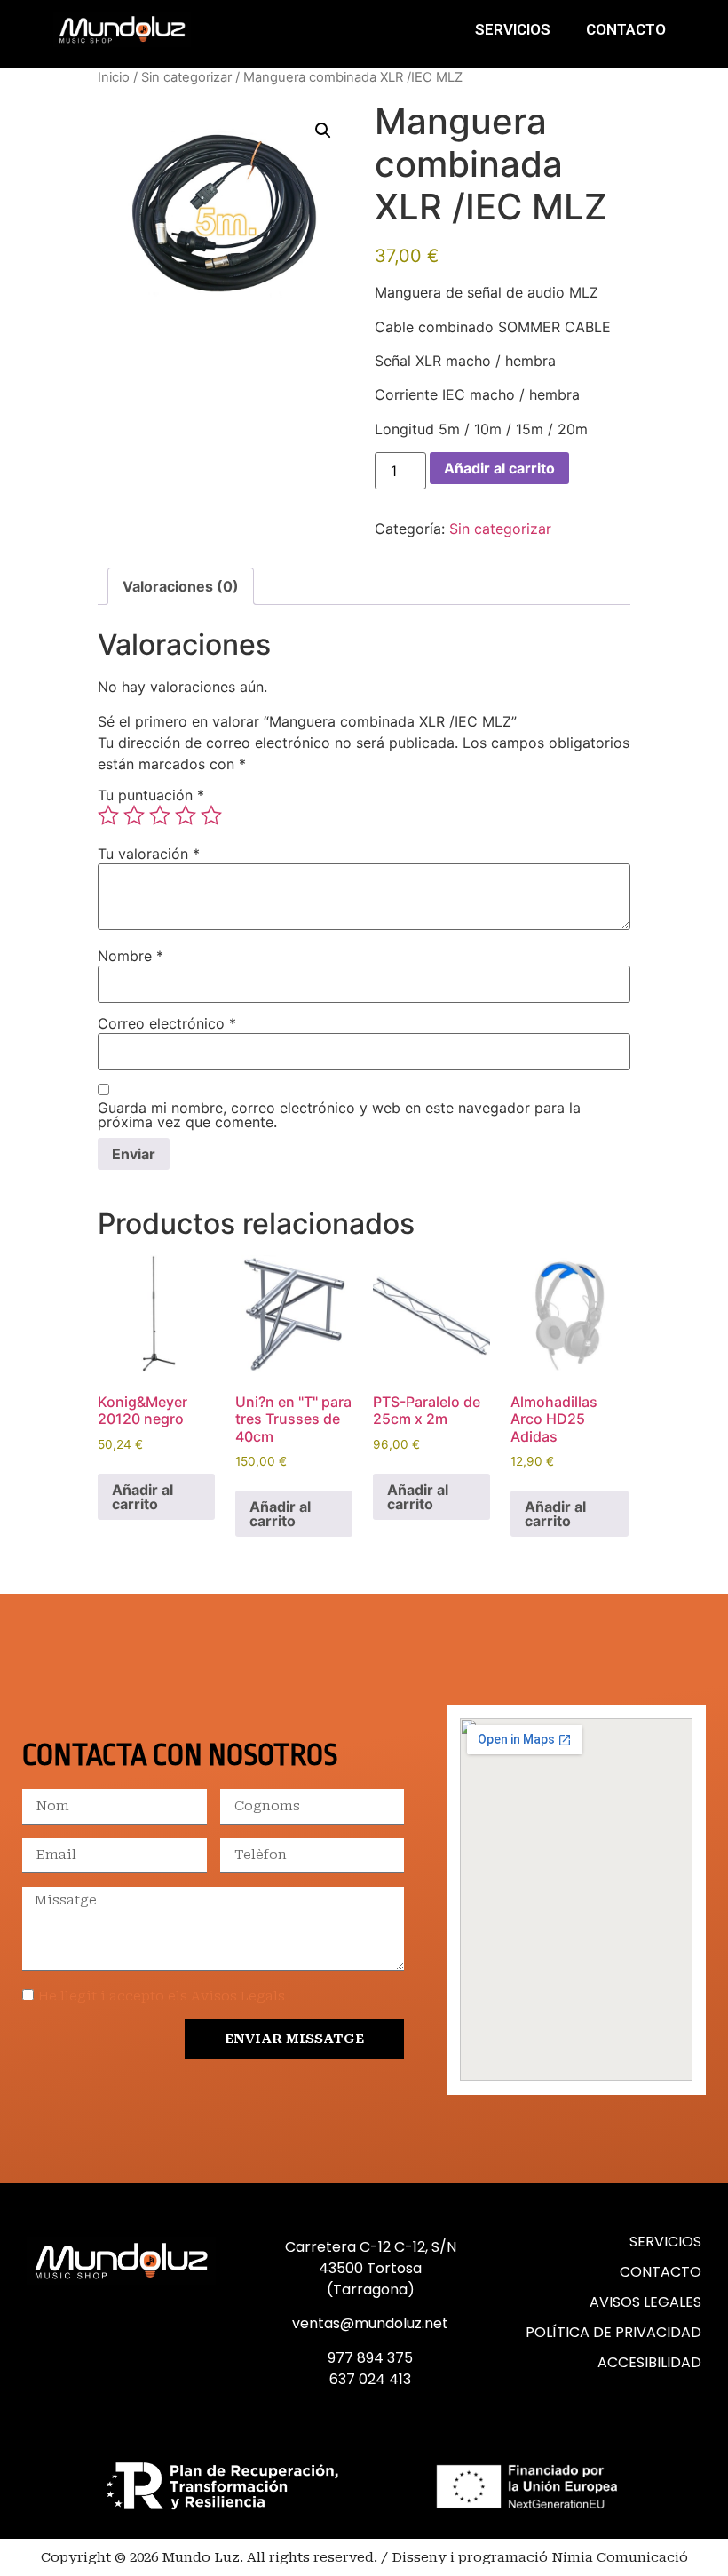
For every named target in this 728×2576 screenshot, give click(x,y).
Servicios (513, 29)
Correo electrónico (167, 1023)
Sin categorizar (186, 77)
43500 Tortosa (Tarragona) (370, 2279)
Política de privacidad (613, 2332)
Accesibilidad (649, 2362)
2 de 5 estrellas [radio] (134, 815)
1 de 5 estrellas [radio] (108, 815)
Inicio (114, 77)
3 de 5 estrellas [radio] (160, 815)
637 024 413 (370, 2379)
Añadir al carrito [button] (142, 1497)
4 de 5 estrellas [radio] (186, 815)
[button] (323, 131)
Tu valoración (149, 854)
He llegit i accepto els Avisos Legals (162, 1996)
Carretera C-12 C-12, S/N (371, 2247)
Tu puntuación (151, 795)
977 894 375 (370, 2358)
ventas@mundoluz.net (370, 2323)
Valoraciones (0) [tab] (181, 586)
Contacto (626, 29)
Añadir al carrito (499, 468)
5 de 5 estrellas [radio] (211, 815)
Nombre (131, 956)
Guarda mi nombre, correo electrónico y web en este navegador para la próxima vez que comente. (339, 1115)
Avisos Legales (645, 2302)
